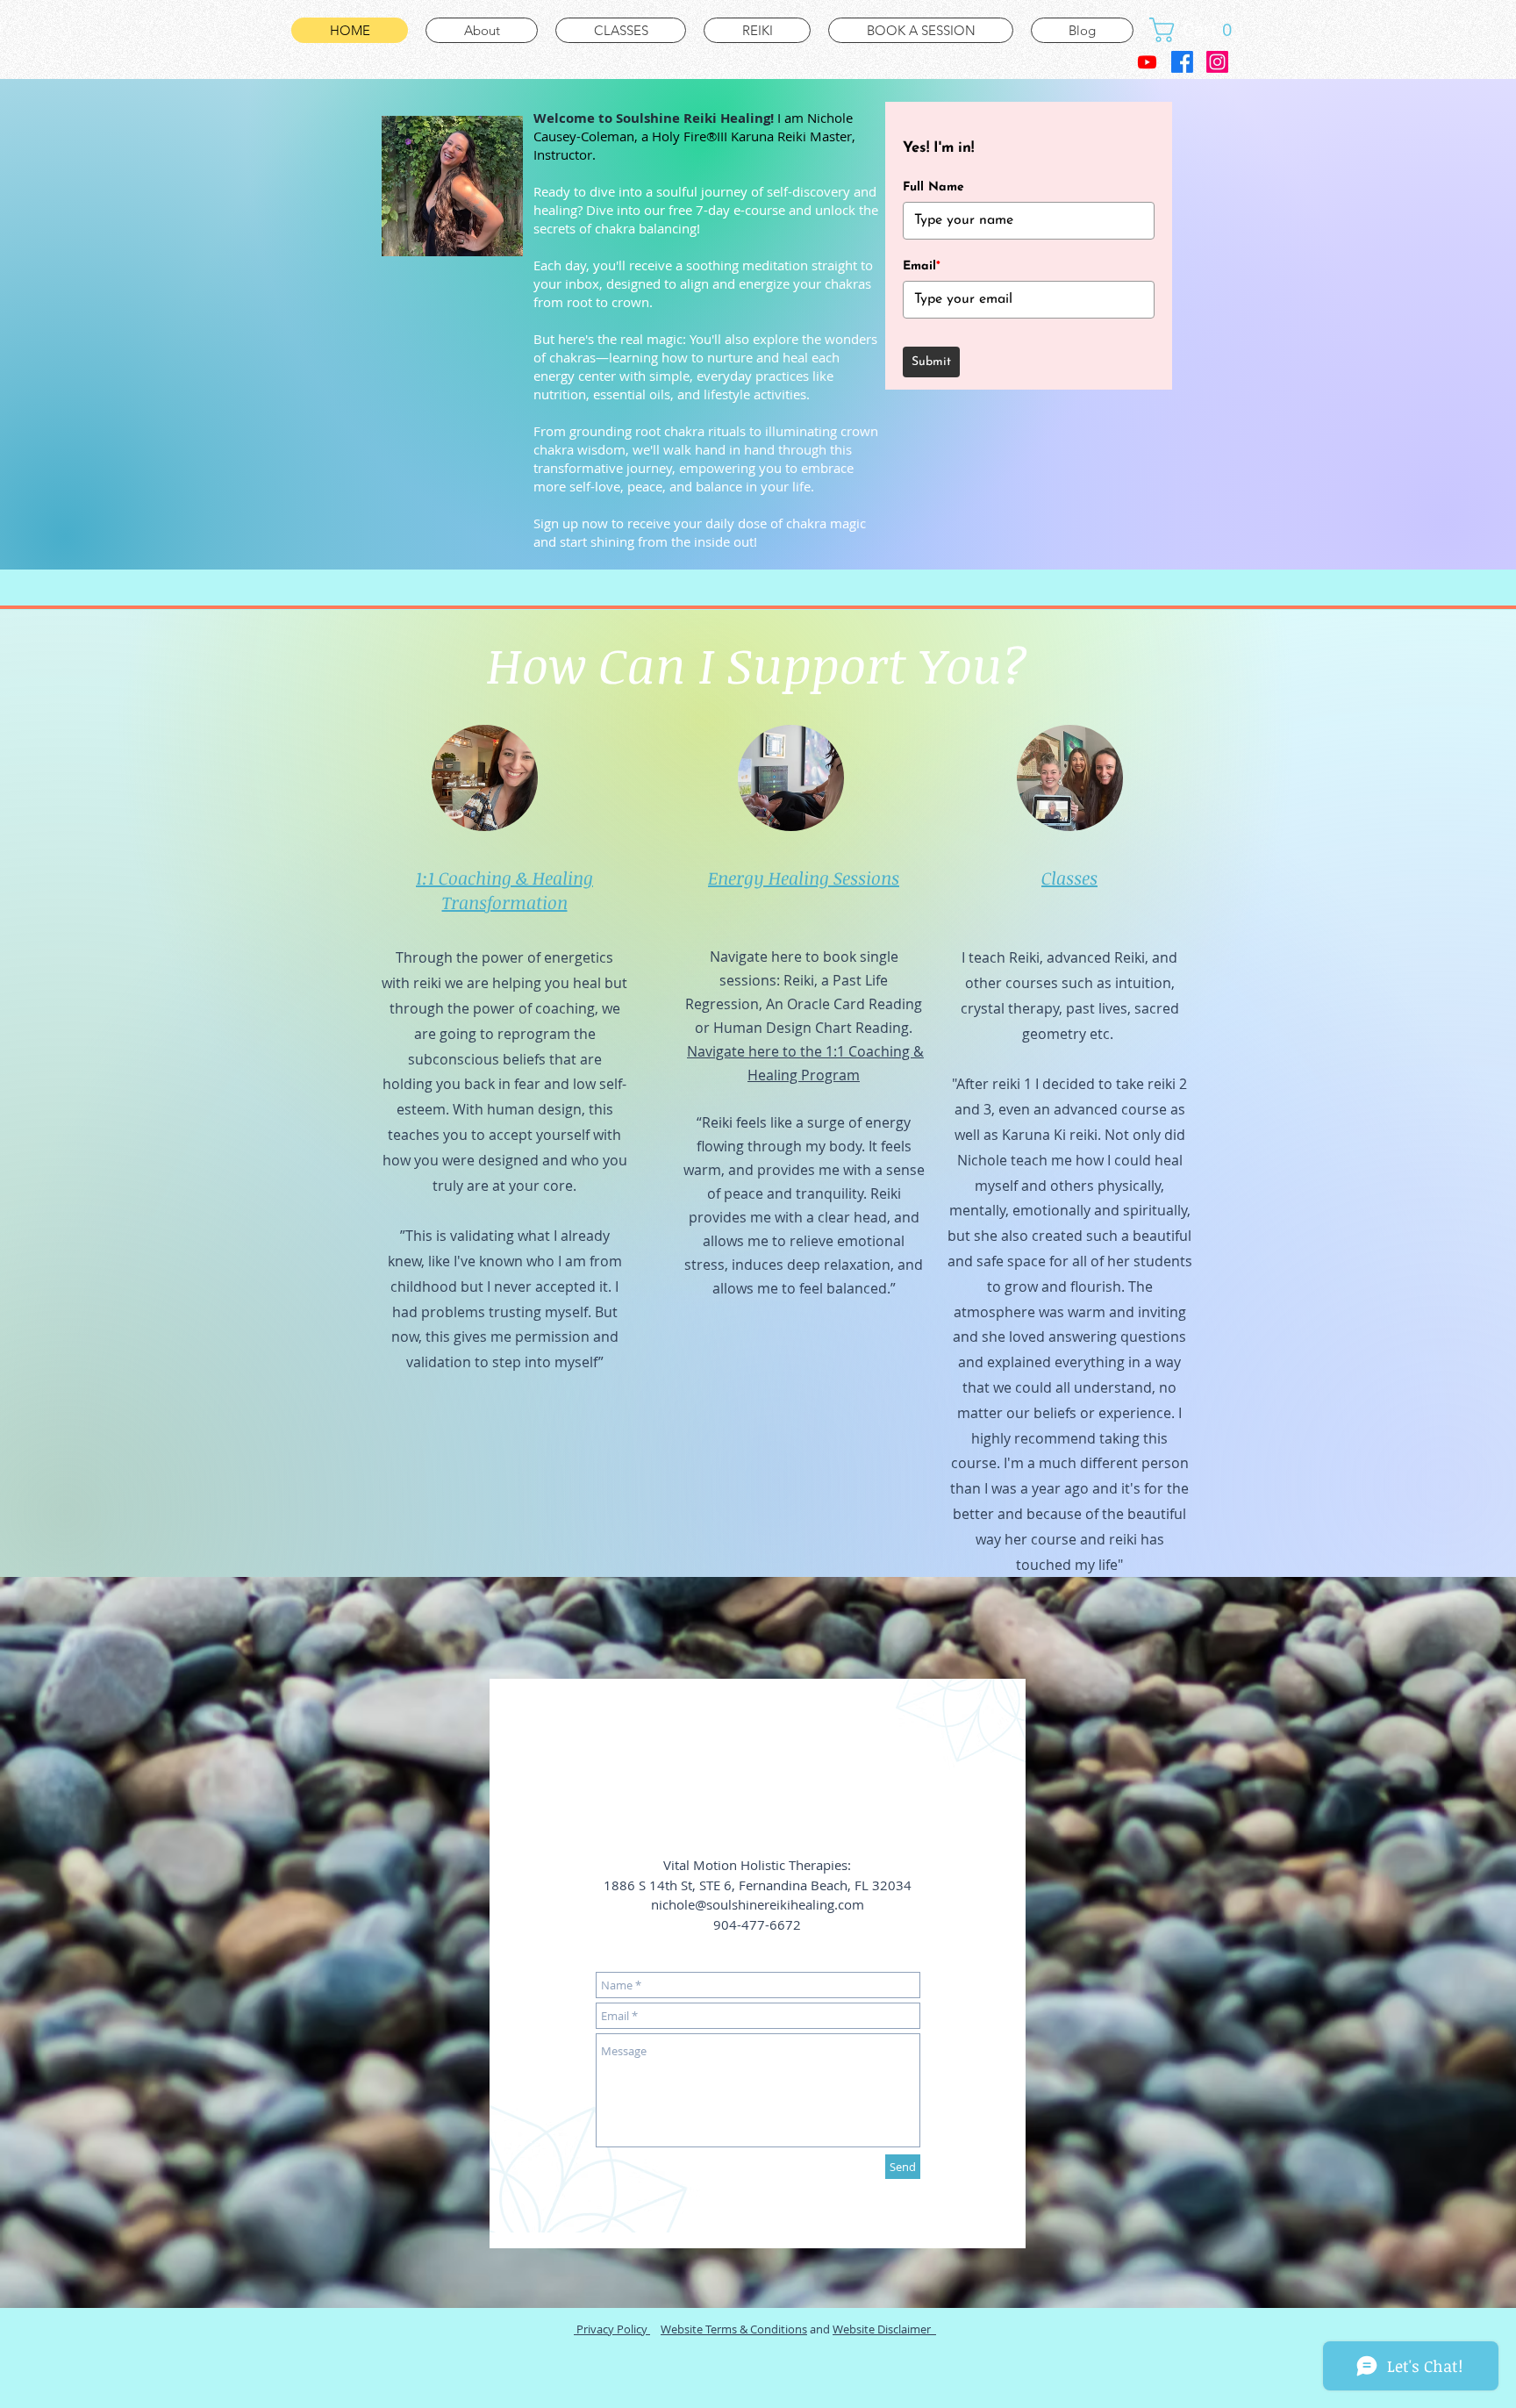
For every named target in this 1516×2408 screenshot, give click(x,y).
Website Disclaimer (884, 2329)
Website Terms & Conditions (734, 2329)
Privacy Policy (612, 2329)
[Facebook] (1182, 62)
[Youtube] (1147, 62)
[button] (1197, 30)
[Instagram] (1217, 62)
